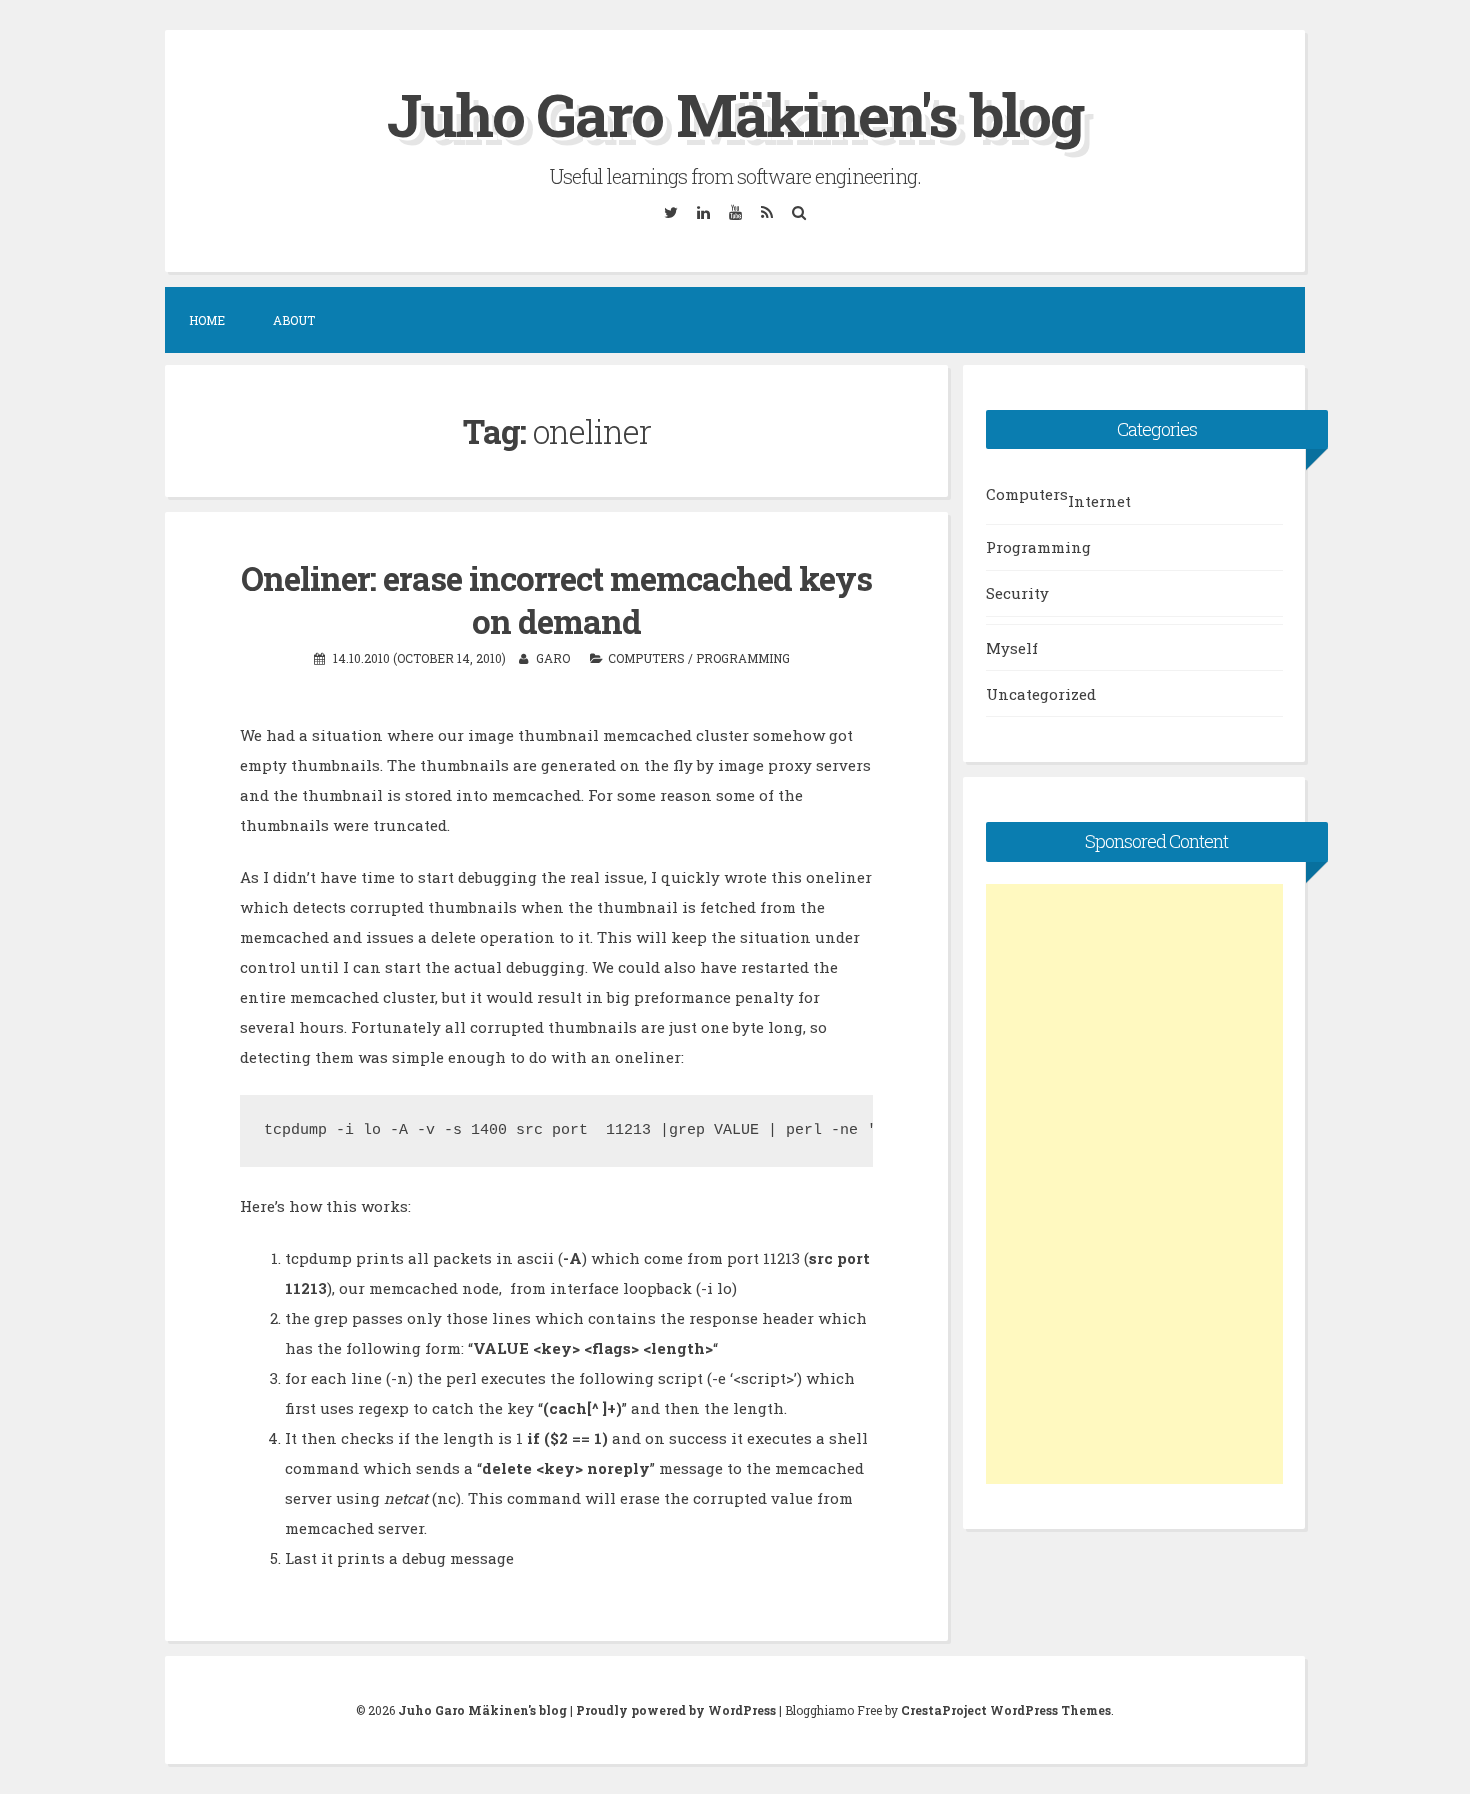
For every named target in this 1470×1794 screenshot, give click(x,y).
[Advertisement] (1134, 1184)
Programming (743, 658)
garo (553, 658)
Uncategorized (1041, 694)
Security (1017, 593)
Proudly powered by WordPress (676, 1710)
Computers (646, 658)
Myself (1012, 648)
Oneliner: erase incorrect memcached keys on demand (556, 599)
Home (207, 320)
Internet (1099, 501)
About (294, 320)
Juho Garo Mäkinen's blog (735, 113)
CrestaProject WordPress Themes (1006, 1710)
